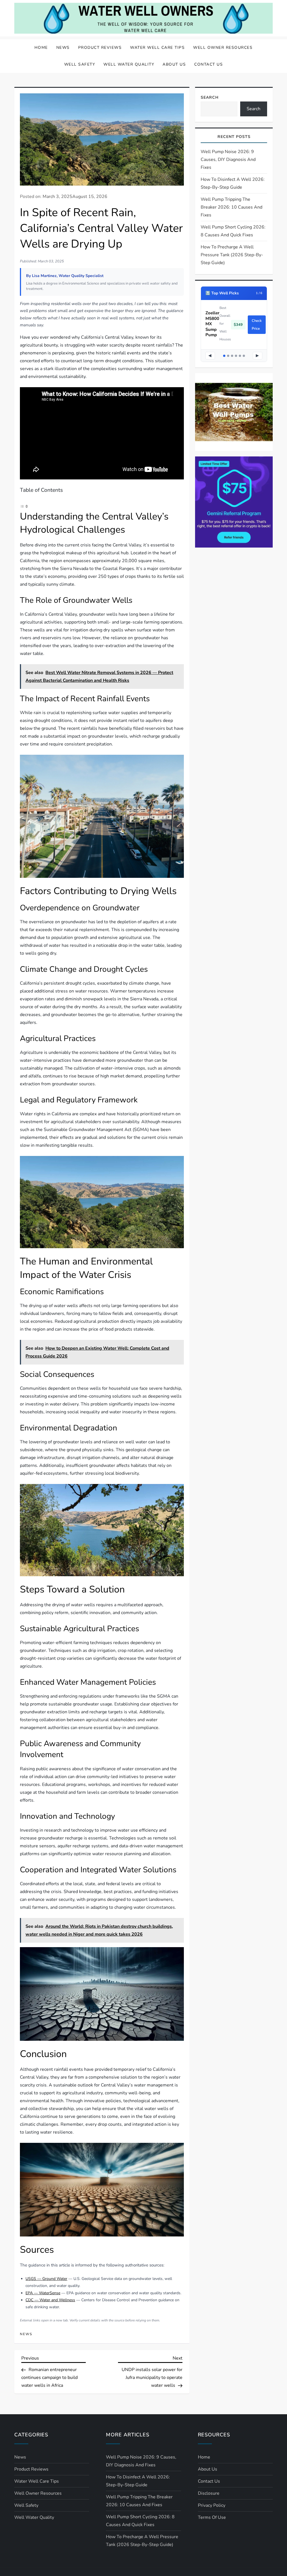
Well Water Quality (129, 64)
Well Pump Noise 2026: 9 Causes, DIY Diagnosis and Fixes (228, 160)
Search (210, 97)
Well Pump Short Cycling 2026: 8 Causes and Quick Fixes (233, 231)
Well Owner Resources (223, 48)
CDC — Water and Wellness (50, 2300)
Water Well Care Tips (157, 48)
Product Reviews (100, 48)
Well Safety (80, 64)
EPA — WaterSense (43, 2293)
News (63, 48)
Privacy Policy (212, 2505)
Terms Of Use (212, 2517)
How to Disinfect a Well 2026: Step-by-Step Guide (233, 183)
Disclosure (209, 2493)
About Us (174, 64)
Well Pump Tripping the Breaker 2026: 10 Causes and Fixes (232, 207)
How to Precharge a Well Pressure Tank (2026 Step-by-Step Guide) (232, 255)
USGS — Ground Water (46, 2279)
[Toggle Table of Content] (24, 506)
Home (41, 48)
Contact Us (209, 64)
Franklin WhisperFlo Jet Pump (217, 320)
